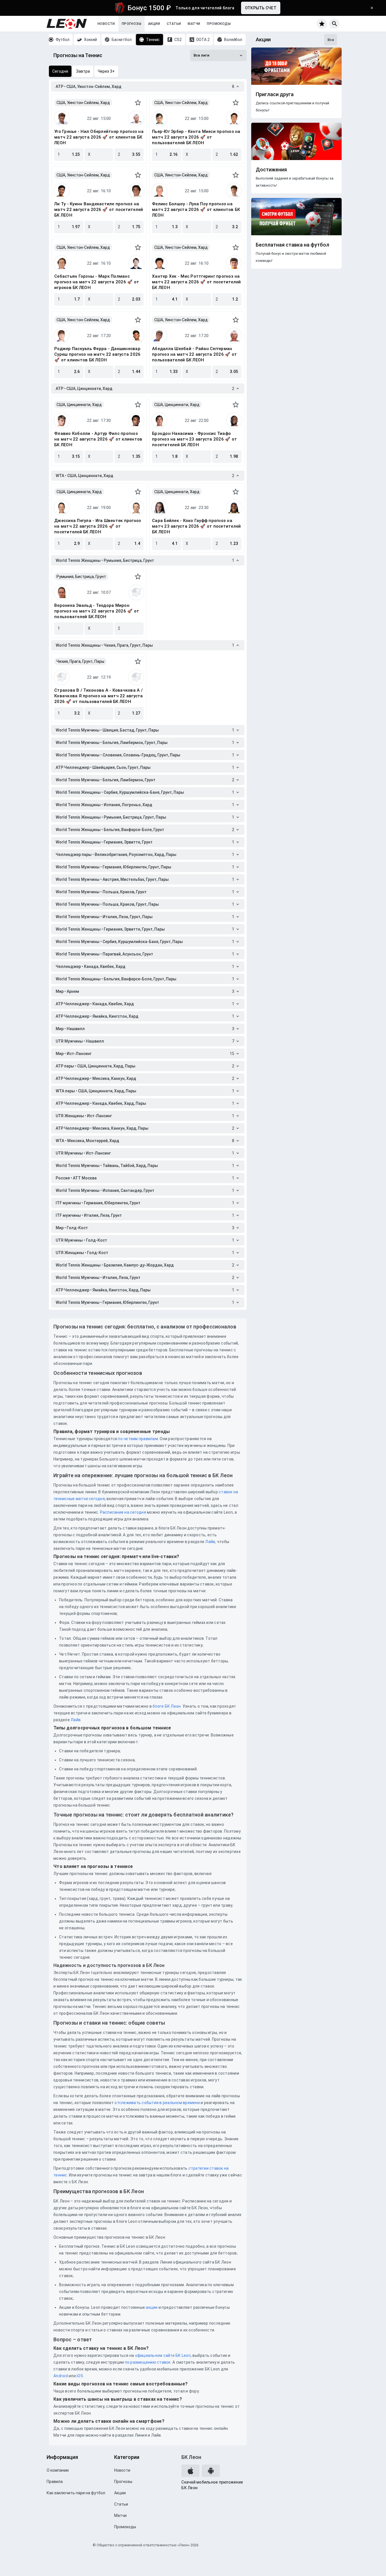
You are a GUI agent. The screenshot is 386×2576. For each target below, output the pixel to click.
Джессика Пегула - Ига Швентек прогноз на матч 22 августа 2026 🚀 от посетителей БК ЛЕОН (98, 526)
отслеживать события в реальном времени (157, 2103)
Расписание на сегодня (123, 1512)
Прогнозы (132, 24)
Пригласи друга (275, 94)
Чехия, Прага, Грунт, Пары (80, 661)
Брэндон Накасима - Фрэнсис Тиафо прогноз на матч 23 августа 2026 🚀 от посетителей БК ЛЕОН (194, 439)
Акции (154, 24)
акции (152, 2307)
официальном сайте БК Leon (163, 2355)
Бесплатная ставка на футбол (292, 245)
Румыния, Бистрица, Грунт (81, 577)
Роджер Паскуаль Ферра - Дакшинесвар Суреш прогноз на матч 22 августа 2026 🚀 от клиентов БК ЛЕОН (97, 354)
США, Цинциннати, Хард (79, 405)
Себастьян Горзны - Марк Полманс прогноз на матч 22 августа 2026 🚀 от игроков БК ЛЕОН (97, 282)
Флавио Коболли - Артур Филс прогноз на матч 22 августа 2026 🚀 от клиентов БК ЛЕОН (98, 439)
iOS (80, 2376)
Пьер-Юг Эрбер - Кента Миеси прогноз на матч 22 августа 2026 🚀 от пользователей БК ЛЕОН (196, 137)
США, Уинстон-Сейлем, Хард (83, 103)
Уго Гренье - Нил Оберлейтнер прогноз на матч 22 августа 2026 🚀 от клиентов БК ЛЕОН (99, 137)
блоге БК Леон (166, 1706)
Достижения (271, 170)
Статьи (174, 24)
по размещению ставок (147, 2362)
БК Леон (191, 2457)
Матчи (194, 24)
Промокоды (219, 24)
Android (61, 2376)
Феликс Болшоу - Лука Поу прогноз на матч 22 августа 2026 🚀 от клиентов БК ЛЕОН (196, 210)
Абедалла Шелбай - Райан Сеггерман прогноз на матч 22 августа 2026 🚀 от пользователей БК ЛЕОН (194, 354)
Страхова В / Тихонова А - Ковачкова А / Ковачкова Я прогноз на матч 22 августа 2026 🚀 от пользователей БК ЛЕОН (99, 696)
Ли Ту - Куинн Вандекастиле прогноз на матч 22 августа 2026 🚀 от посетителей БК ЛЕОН (99, 210)
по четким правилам (138, 1439)
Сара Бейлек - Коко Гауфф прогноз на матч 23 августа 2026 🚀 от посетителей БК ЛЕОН (196, 526)
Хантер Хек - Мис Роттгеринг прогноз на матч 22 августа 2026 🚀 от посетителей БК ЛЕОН (196, 282)
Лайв (210, 1542)
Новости (106, 24)
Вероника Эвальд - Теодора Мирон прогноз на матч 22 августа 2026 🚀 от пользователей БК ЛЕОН (97, 611)
